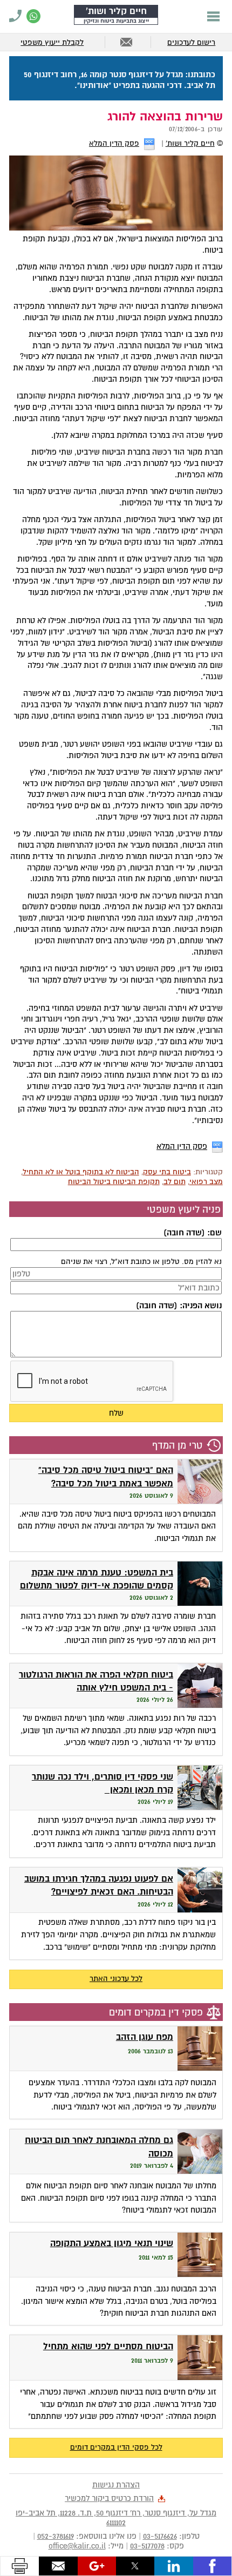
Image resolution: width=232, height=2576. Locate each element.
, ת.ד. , (116, 2518)
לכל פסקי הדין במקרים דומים (116, 2447)
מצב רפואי (206, 1182)
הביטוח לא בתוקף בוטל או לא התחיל (81, 1172)
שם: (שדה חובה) (192, 1233)
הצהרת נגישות (116, 2485)
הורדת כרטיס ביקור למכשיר (109, 2498)
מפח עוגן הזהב (145, 2037)
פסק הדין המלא (114, 143)
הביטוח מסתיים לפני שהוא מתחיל (108, 2346)
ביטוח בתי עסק (167, 1172)
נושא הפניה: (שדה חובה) (179, 1306)
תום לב (175, 1182)
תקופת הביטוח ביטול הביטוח (114, 1182)
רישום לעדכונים (191, 42)
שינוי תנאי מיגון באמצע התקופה (112, 2243)
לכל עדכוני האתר (116, 1979)
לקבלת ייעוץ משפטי (52, 42)
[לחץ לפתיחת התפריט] (213, 16)
